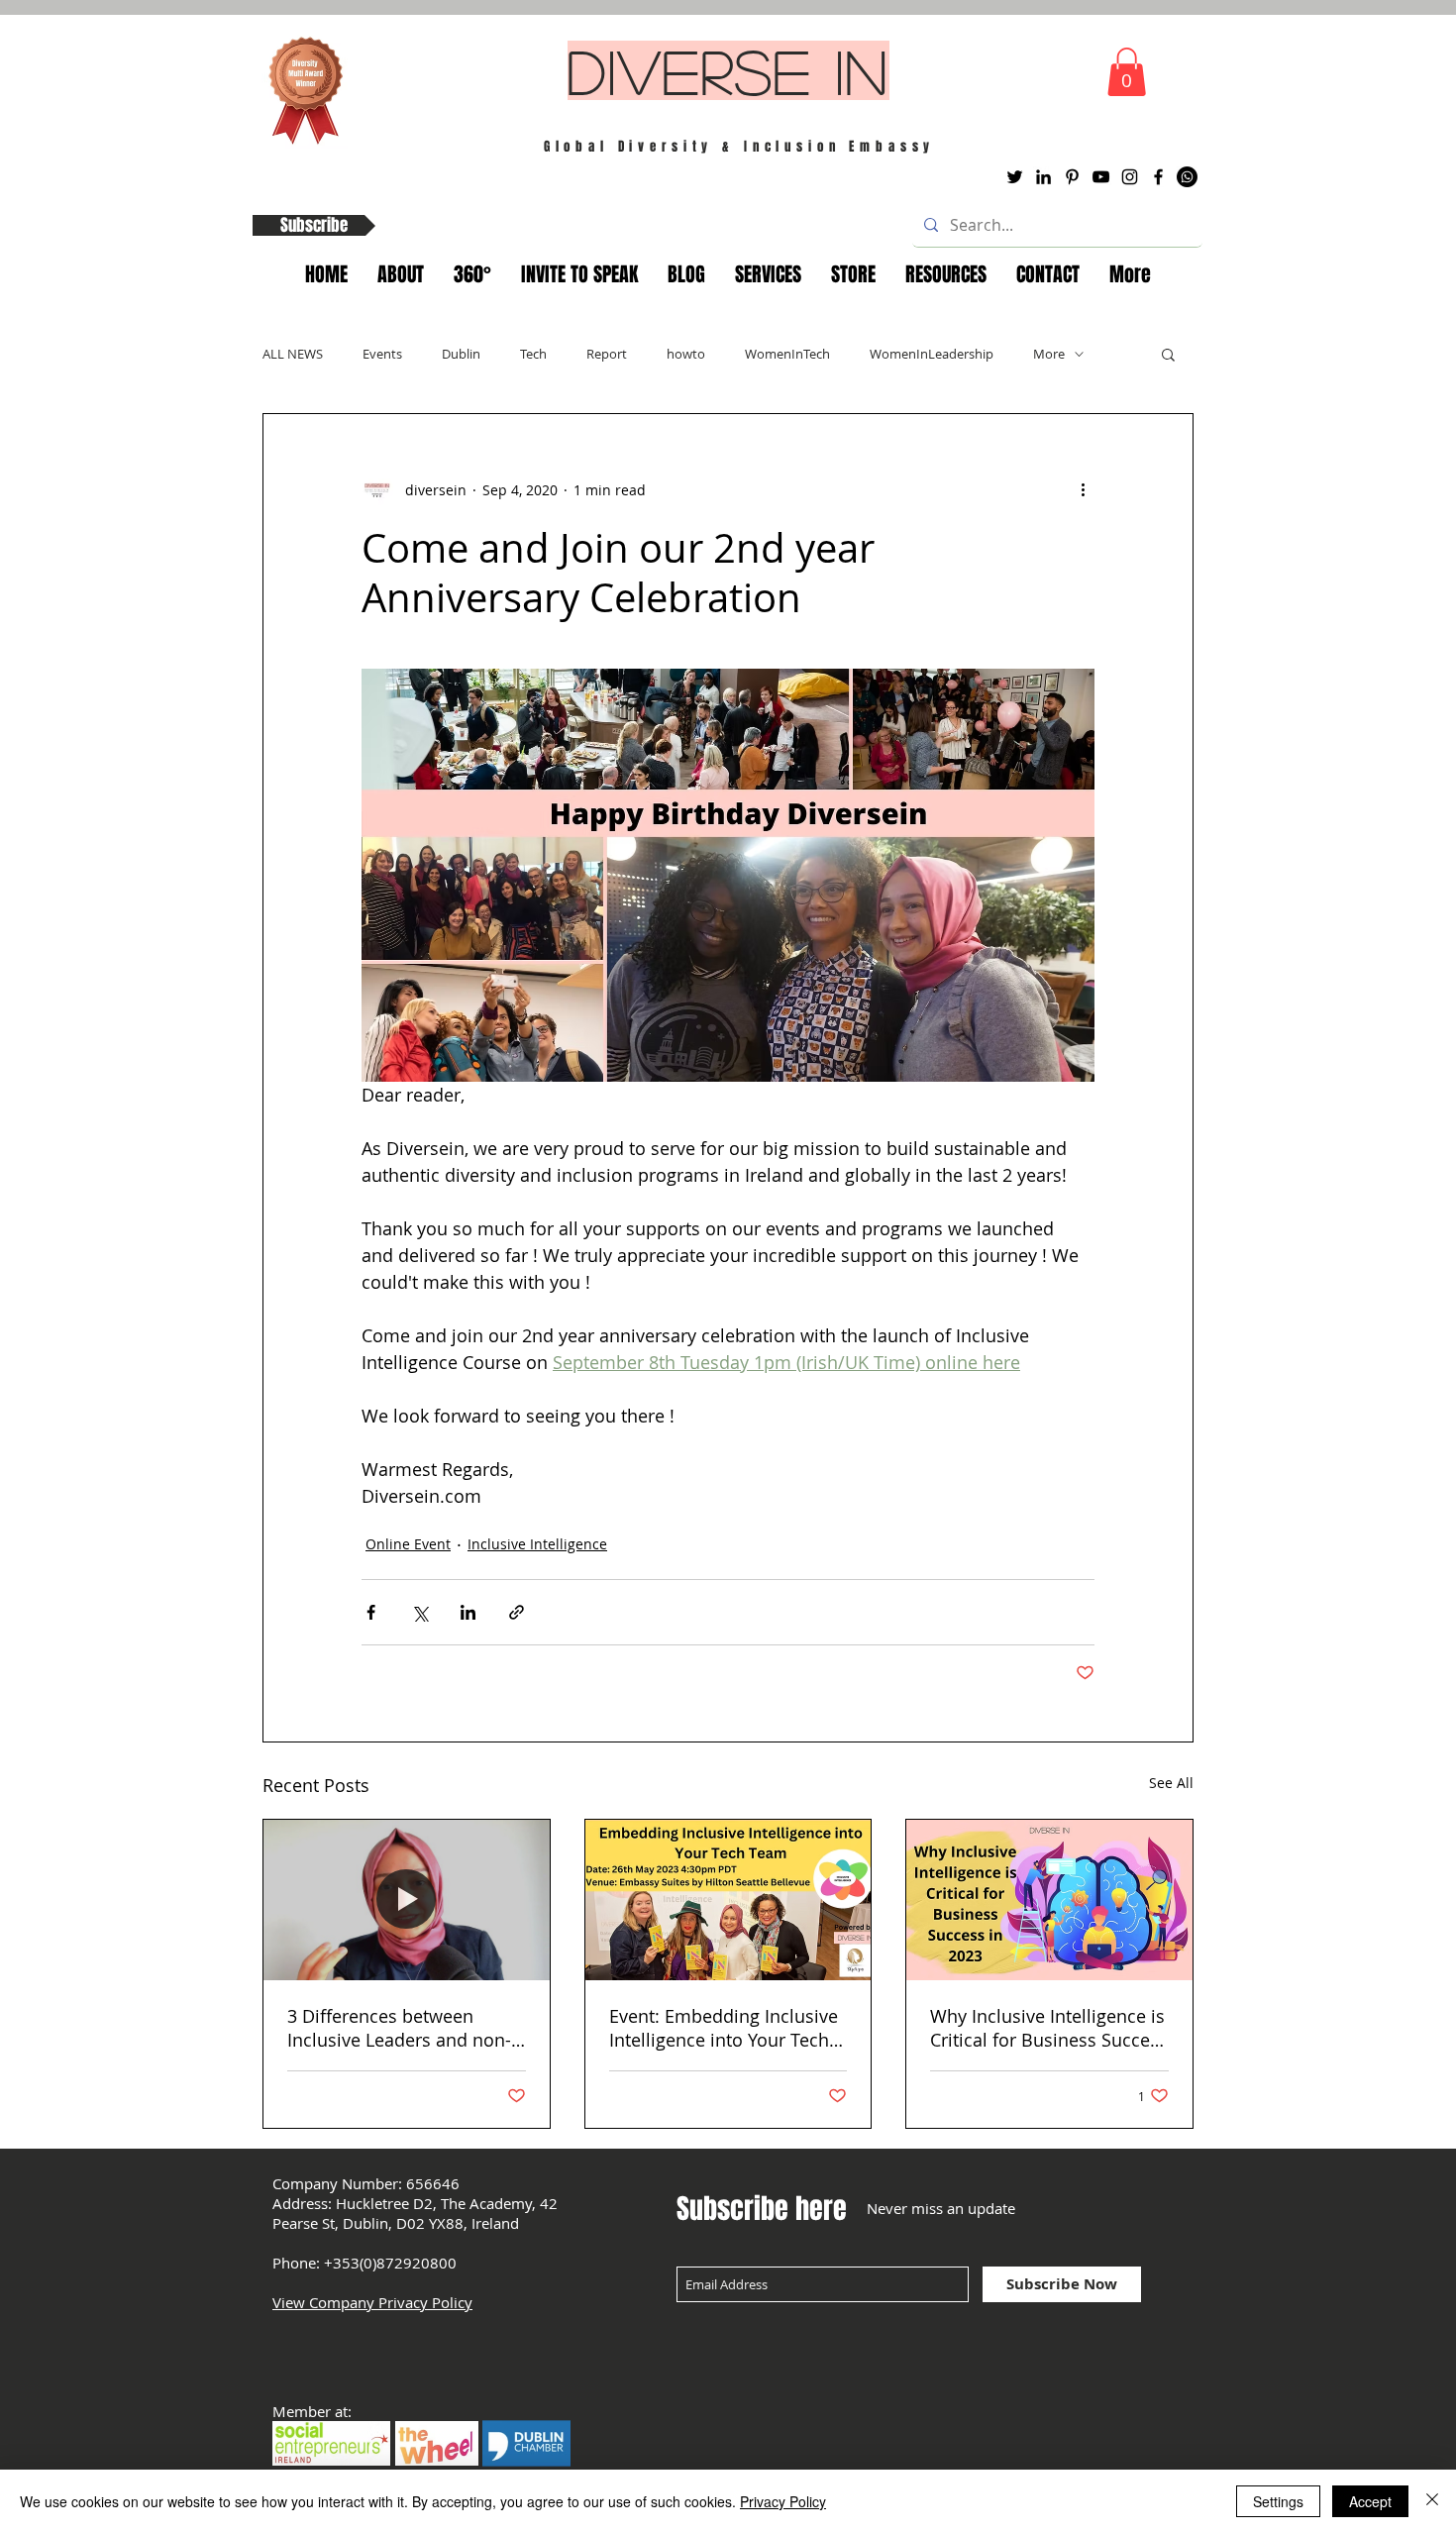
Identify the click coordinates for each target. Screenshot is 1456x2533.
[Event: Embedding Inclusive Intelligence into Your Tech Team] (728, 1900)
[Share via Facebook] (371, 1612)
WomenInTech (787, 354)
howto (686, 354)
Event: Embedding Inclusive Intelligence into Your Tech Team (724, 2028)
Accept (1370, 2501)
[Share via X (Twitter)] (419, 1612)
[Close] (1432, 2501)
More (1049, 354)
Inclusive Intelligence (537, 1544)
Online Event (408, 1544)
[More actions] (1083, 489)
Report (607, 354)
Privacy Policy (783, 2501)
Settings (1278, 2501)
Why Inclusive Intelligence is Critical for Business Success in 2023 (1049, 2028)
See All (1171, 1783)
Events (382, 354)
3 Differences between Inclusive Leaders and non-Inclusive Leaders (399, 2028)
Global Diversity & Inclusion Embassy (740, 146)
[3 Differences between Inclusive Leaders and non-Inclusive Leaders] (407, 1900)
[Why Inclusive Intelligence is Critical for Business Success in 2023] (1049, 1900)
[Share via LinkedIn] (468, 1612)
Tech (533, 354)
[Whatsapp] (1187, 177)
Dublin (461, 354)
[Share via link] (517, 1612)
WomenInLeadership (932, 354)
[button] (1127, 72)
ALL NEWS (293, 354)
